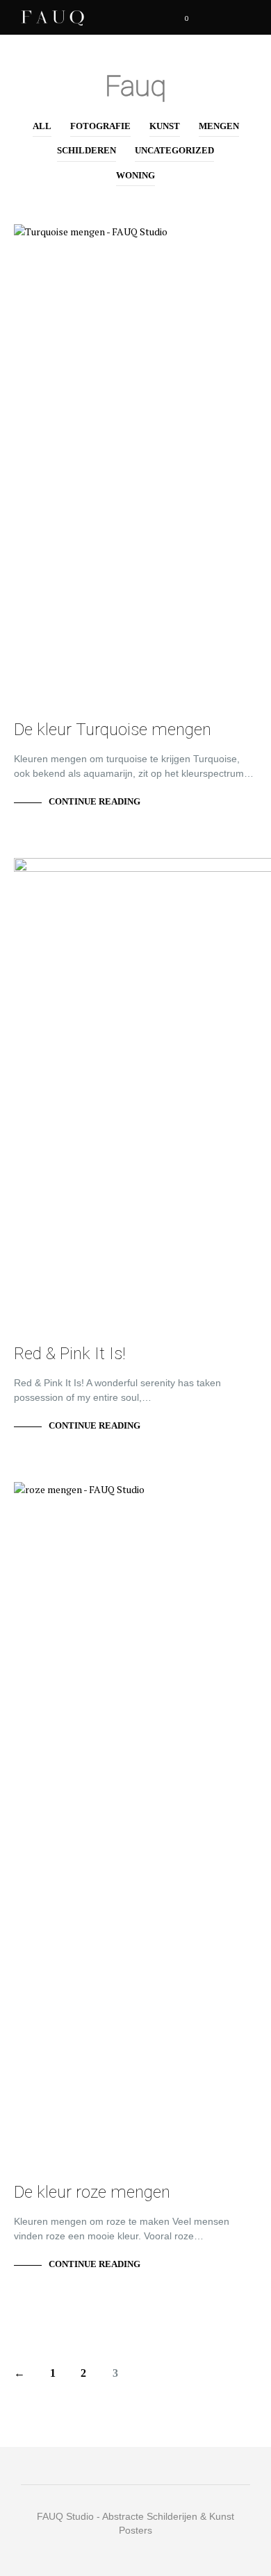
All (42, 126)
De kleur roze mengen (92, 2192)
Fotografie (100, 126)
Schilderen (87, 150)
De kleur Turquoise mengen (113, 730)
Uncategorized (174, 150)
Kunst (165, 126)
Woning (135, 175)
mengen (219, 126)
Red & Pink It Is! (70, 1354)
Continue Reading (95, 801)
